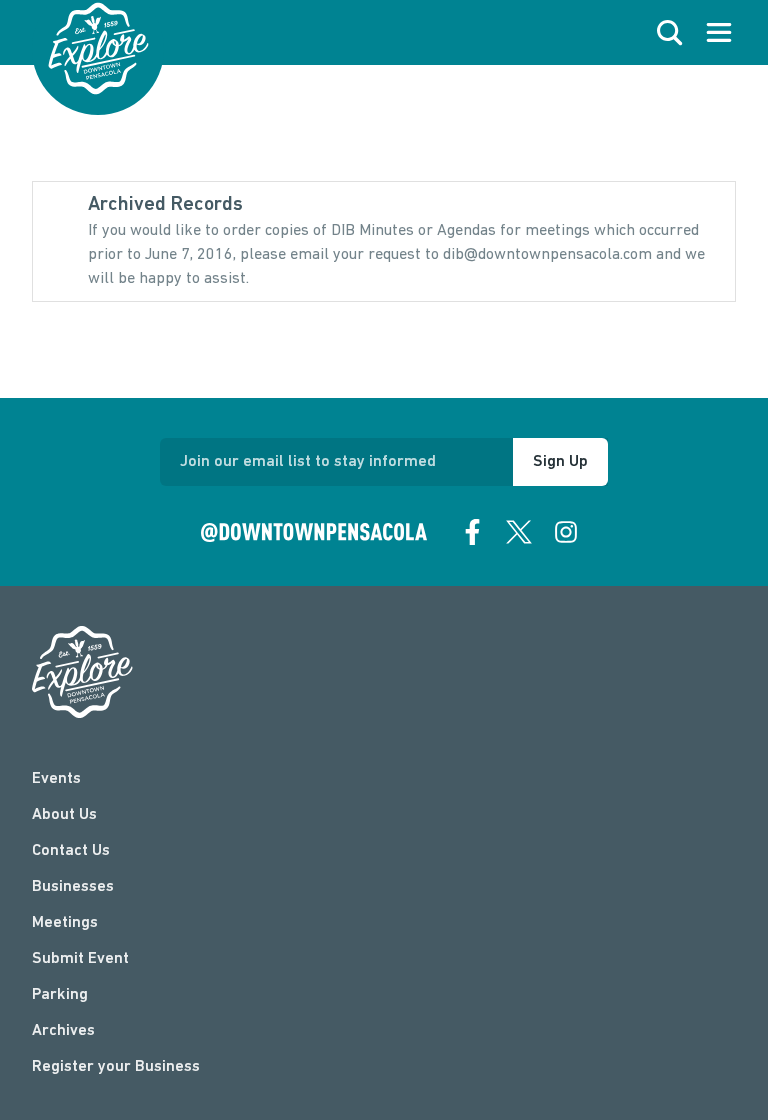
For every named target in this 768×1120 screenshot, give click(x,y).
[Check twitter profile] (519, 532)
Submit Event (80, 959)
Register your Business (116, 1067)
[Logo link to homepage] (98, 48)
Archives (63, 1031)
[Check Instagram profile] (566, 532)
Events (56, 779)
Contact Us (71, 851)
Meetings (65, 923)
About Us (64, 815)
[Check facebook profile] (473, 532)
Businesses (73, 887)
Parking (60, 995)
